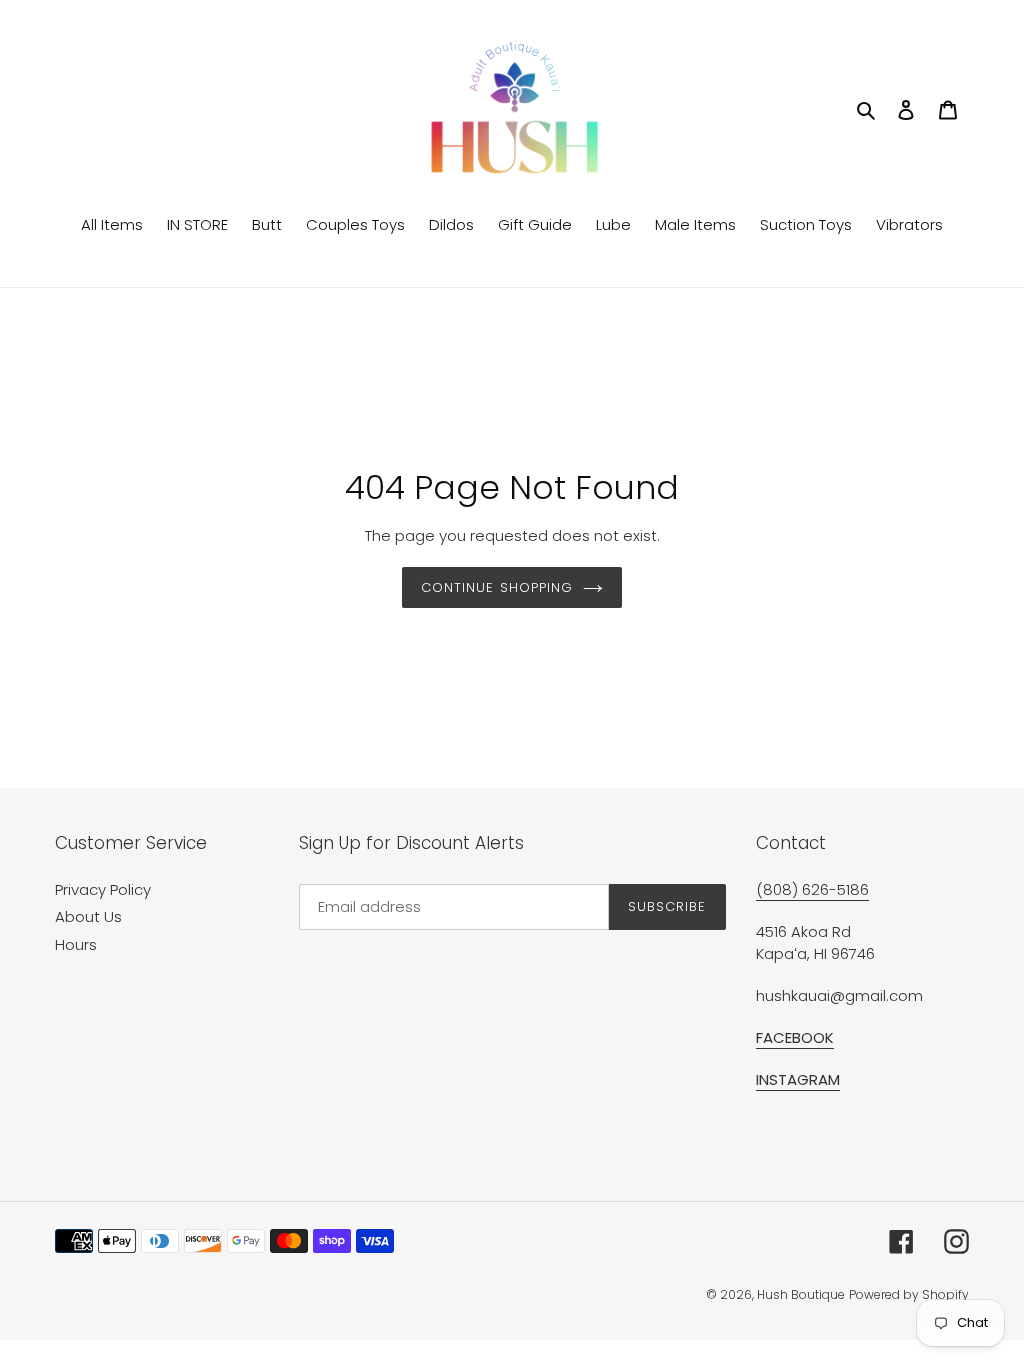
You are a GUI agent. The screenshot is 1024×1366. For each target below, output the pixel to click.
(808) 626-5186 (812, 889)
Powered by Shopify (909, 1294)
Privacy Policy (103, 889)
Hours (76, 944)
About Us (88, 916)
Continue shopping (497, 587)
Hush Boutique (801, 1294)
